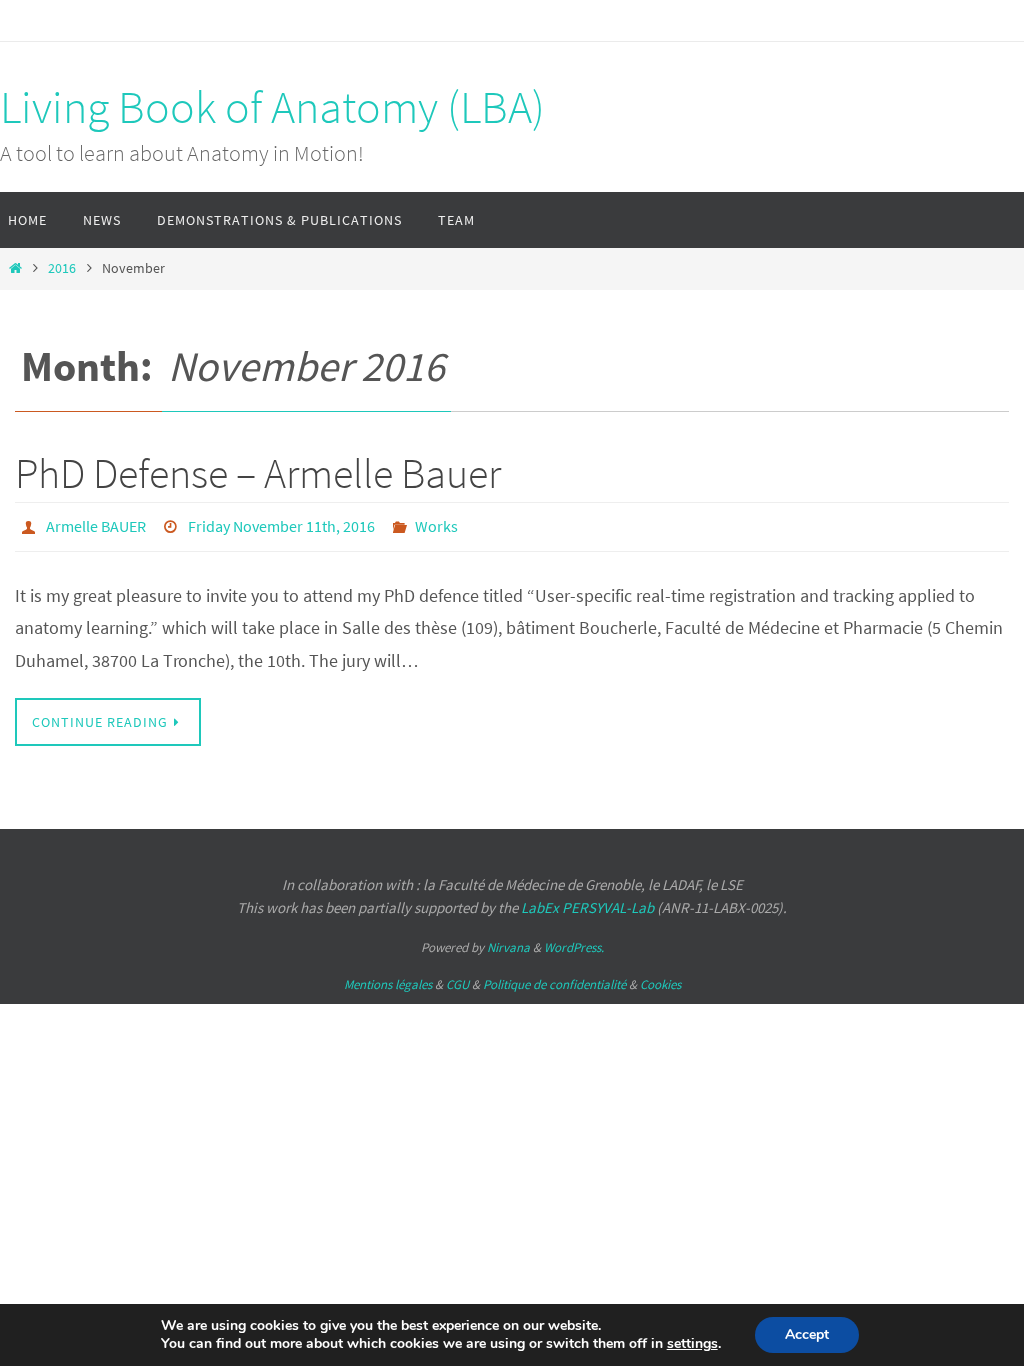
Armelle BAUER (96, 524)
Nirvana (508, 941)
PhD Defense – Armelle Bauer (258, 473)
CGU (457, 979)
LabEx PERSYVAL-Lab (587, 901)
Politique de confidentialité (554, 979)
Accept (807, 1334)
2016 (62, 268)
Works (436, 524)
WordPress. (574, 941)
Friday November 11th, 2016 (281, 524)
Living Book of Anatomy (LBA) (272, 107)
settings (692, 1344)
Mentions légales (388, 979)
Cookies (660, 979)
